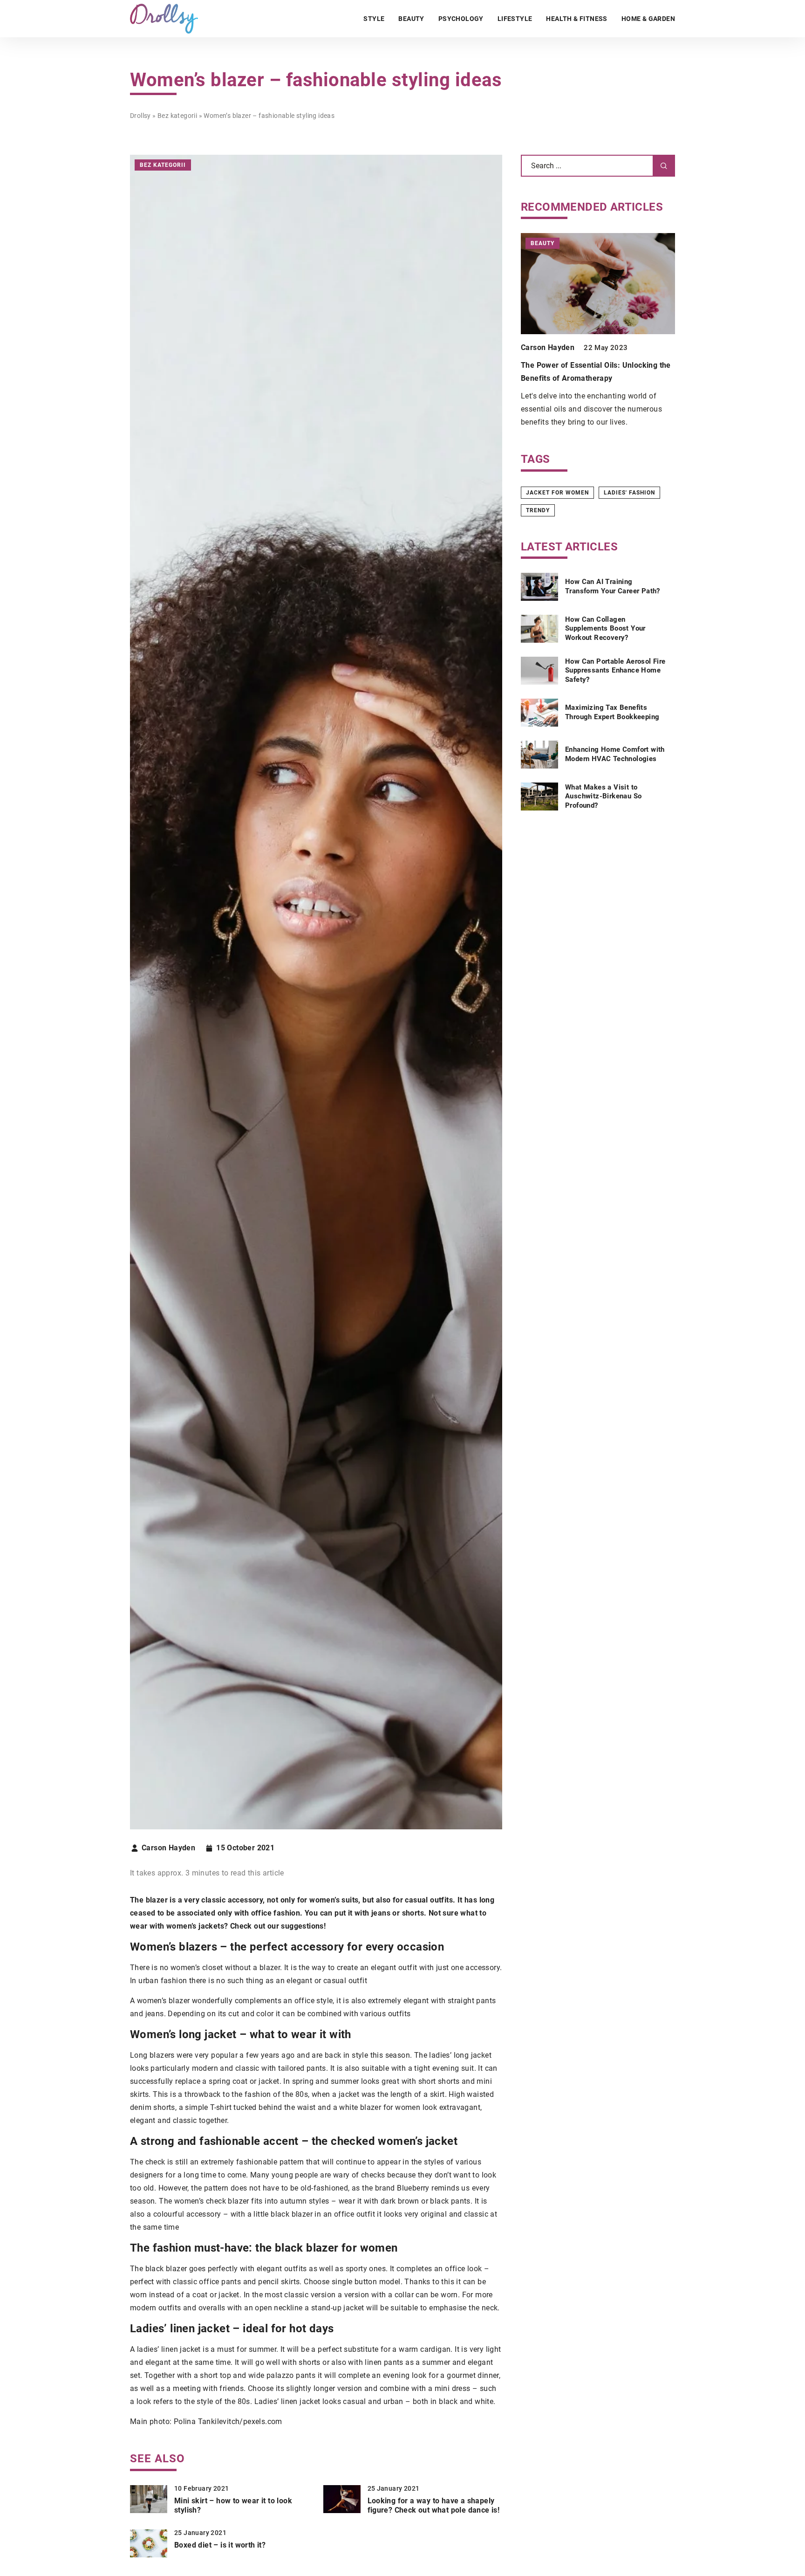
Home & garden (648, 19)
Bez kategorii (163, 165)
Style (374, 19)
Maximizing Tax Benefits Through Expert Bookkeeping (612, 712)
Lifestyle (515, 19)
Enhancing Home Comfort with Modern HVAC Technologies (615, 754)
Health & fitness (576, 19)
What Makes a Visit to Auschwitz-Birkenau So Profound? (603, 796)
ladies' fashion (629, 493)
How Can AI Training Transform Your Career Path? (613, 586)
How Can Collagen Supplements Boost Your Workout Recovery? (605, 629)
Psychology (461, 19)
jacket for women (557, 493)
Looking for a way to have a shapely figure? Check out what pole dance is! (434, 2506)
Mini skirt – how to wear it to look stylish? (233, 2506)
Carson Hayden (168, 1848)
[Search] (664, 166)
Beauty (411, 19)
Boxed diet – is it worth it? (220, 2545)
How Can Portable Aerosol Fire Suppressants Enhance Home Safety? (615, 670)
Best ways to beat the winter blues (581, 365)
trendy (538, 510)
